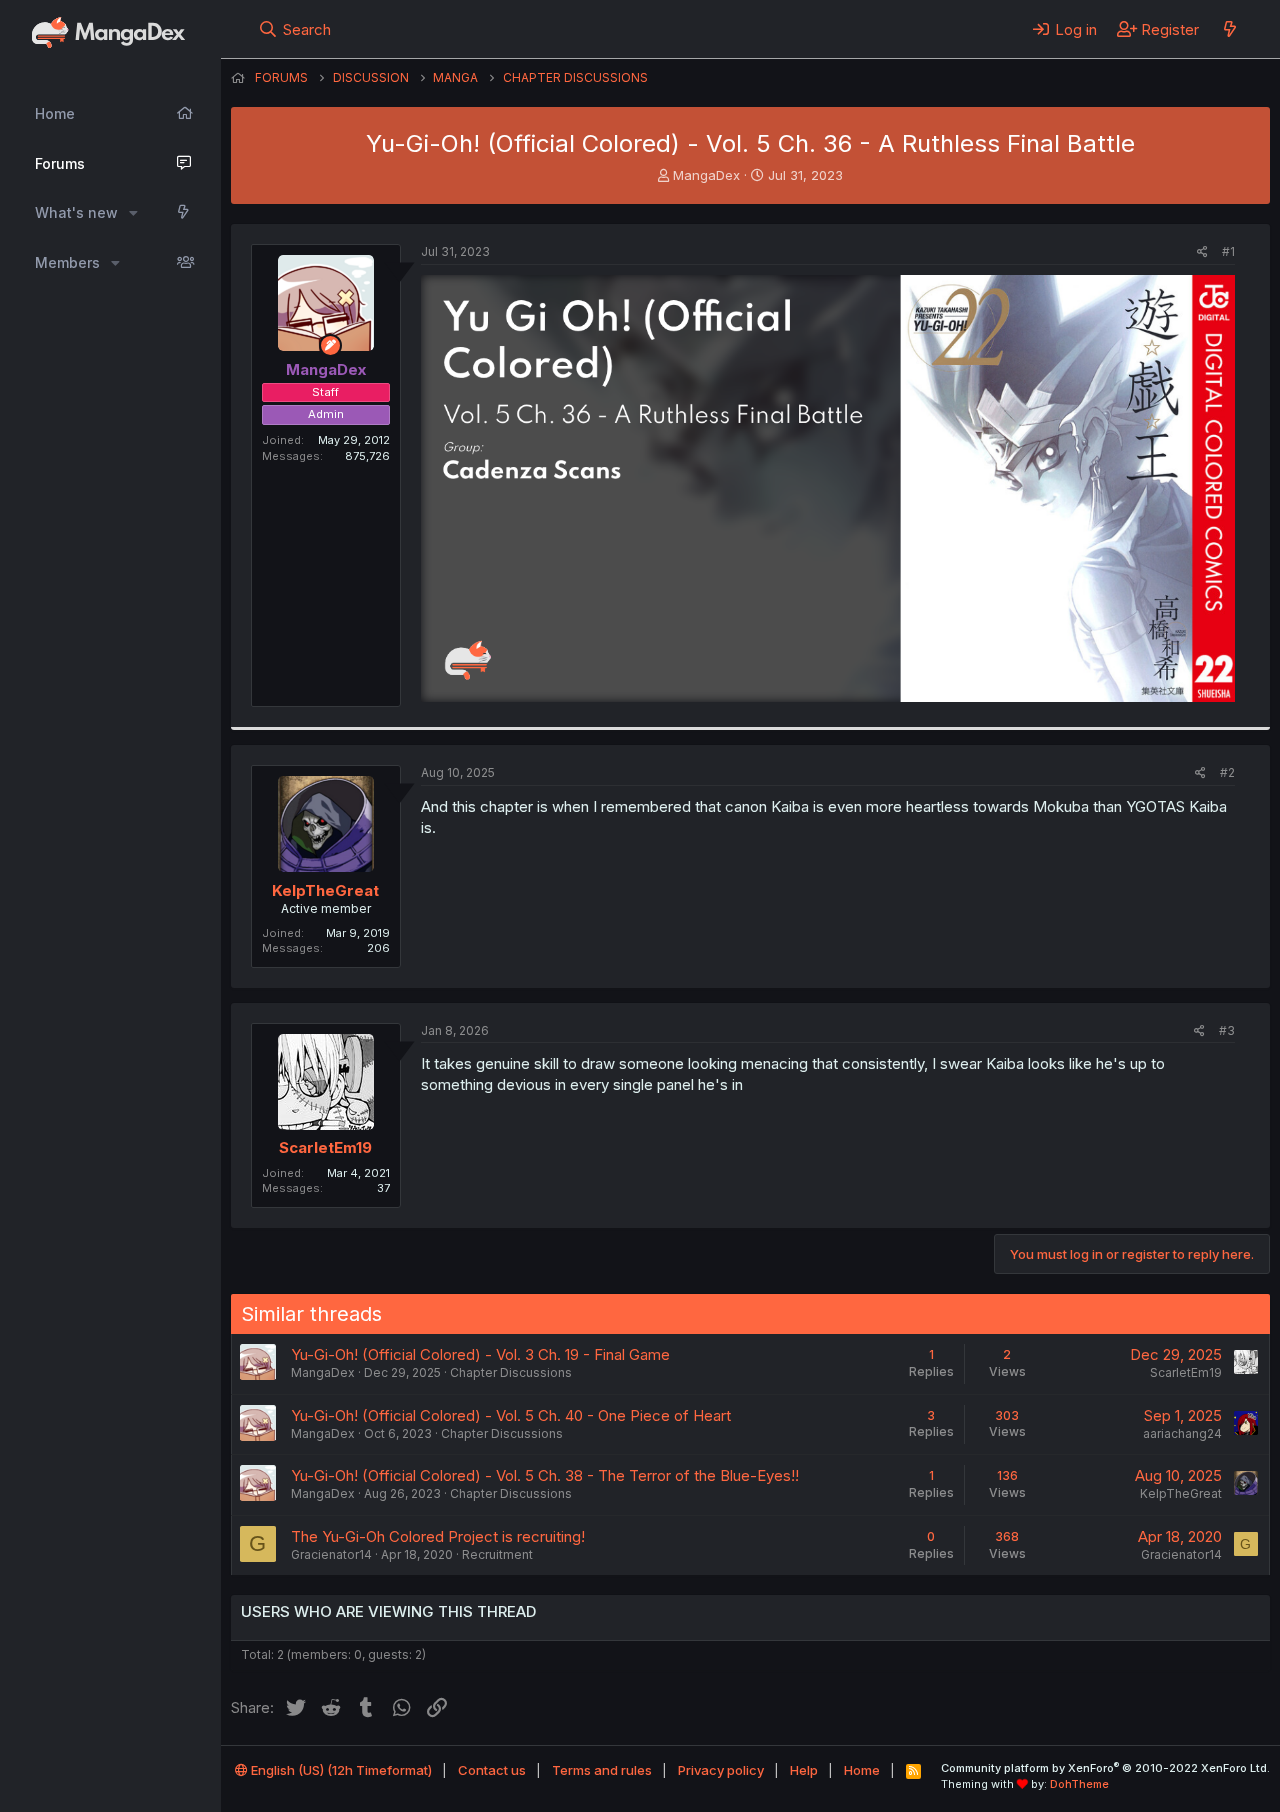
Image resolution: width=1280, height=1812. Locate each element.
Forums (60, 163)
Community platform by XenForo (1105, 1768)
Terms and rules (602, 1770)
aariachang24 (1182, 1433)
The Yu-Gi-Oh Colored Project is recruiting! (438, 1536)
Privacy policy (721, 1770)
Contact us (492, 1770)
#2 (1227, 772)
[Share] (1202, 252)
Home (55, 113)
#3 (1227, 1030)
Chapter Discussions (511, 1372)
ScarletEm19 (325, 1147)
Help (804, 1770)
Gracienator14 (331, 1554)
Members (67, 262)
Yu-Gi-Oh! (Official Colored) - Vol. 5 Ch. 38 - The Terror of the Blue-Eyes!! (545, 1475)
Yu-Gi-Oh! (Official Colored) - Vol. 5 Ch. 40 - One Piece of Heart (511, 1415)
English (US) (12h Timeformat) (340, 1770)
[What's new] (1229, 29)
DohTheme (1079, 1784)
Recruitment (497, 1554)
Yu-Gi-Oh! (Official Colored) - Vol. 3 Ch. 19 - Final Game (480, 1354)
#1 (1228, 251)
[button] (133, 213)
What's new (76, 212)
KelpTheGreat (325, 890)
